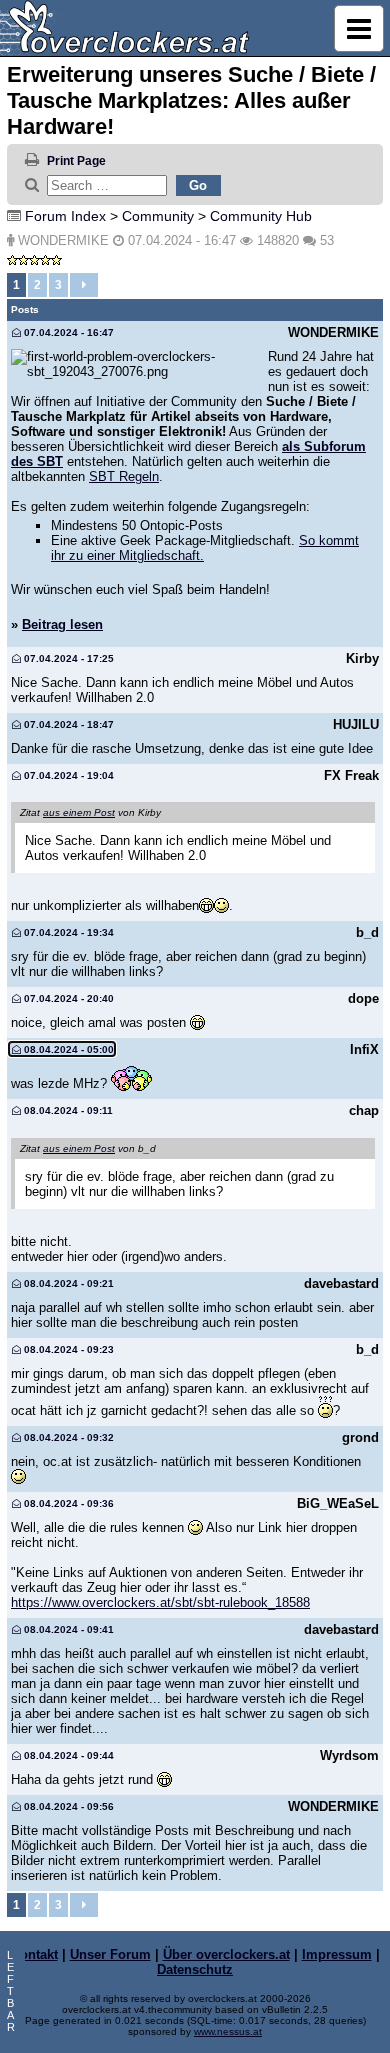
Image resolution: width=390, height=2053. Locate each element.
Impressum (337, 1954)
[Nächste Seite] (84, 285)
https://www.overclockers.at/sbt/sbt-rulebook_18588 (160, 1602)
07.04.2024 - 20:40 (67, 998)
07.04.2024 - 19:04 (67, 775)
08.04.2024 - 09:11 (67, 1110)
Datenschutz (195, 1969)
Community (158, 216)
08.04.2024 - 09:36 (67, 1503)
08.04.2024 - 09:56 (67, 1806)
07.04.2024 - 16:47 (67, 332)
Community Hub (261, 216)
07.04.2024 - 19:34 (67, 932)
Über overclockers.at (226, 1954)
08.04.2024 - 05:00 (67, 1049)
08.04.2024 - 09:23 (67, 1349)
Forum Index (65, 216)
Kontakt (34, 1954)
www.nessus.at (228, 2031)
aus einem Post (79, 812)
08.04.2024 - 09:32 (67, 1437)
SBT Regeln (124, 476)
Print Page (76, 161)
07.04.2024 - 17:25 (67, 658)
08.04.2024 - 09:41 (67, 1629)
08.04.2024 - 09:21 (67, 1283)
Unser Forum (110, 1954)
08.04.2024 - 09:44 (67, 1755)
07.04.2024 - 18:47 (67, 724)
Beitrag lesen (62, 624)
